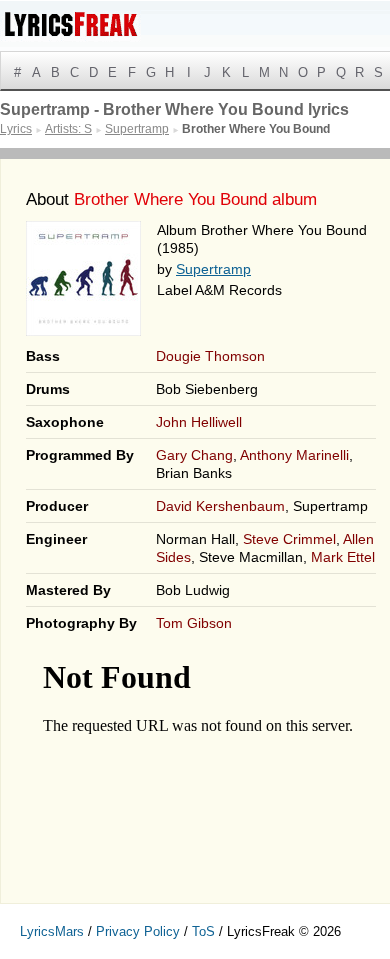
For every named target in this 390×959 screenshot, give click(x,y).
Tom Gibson (194, 623)
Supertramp (213, 269)
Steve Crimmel (289, 539)
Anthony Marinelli (294, 455)
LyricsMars (52, 931)
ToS (203, 931)
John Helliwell (199, 422)
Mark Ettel (343, 557)
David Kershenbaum (220, 506)
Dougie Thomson (210, 356)
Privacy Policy (138, 931)
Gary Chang (194, 455)
